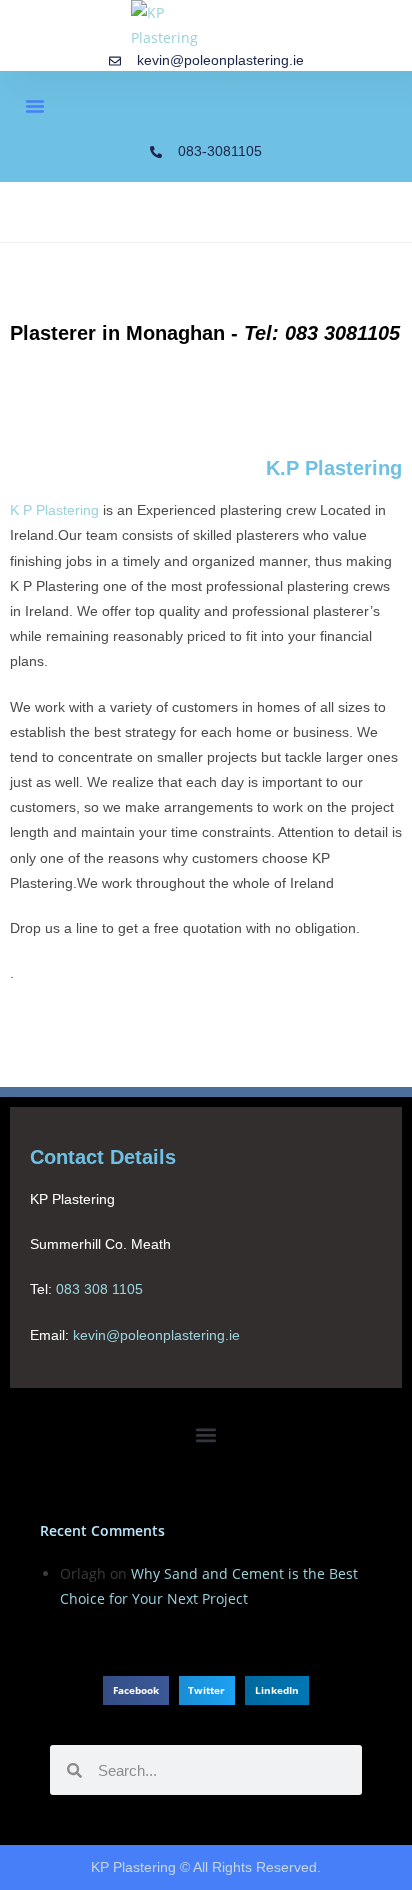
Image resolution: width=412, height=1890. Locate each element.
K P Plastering (54, 510)
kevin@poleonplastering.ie (156, 1335)
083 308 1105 (99, 1290)
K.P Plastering (334, 468)
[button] (35, 106)
